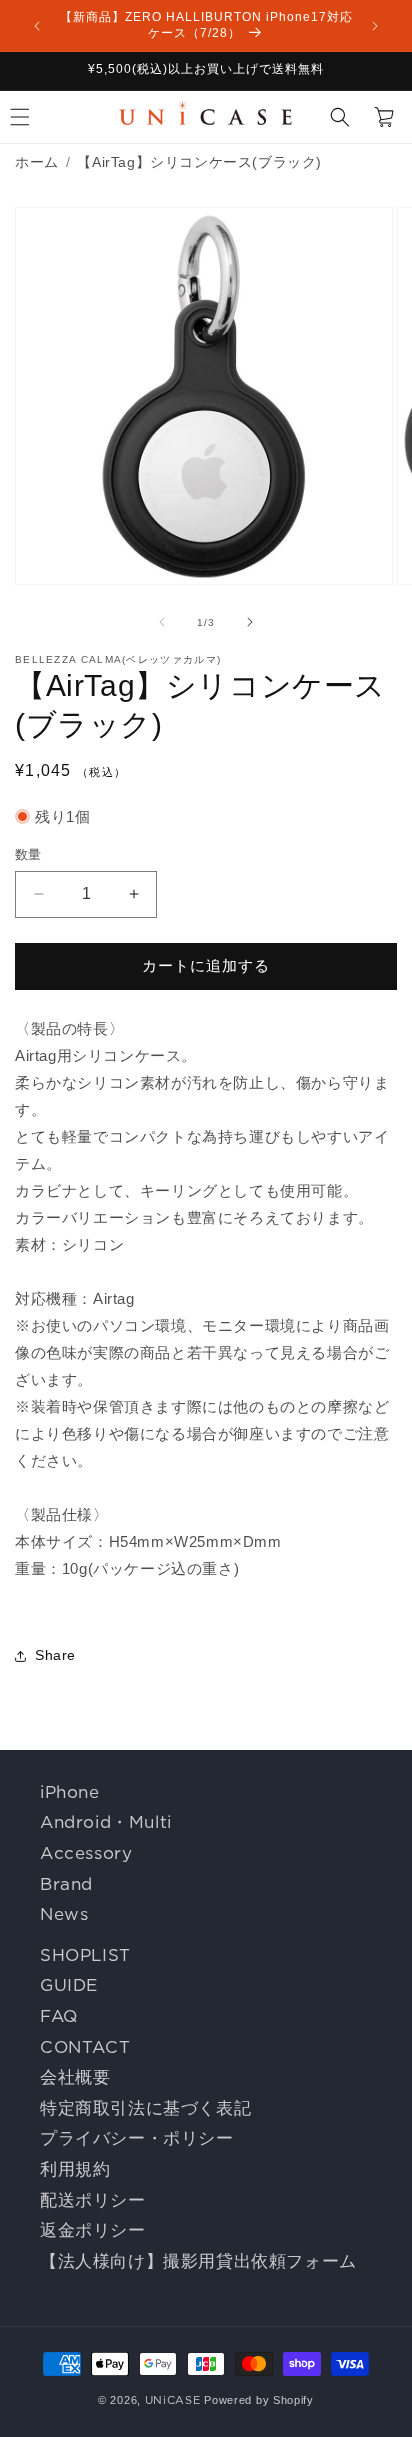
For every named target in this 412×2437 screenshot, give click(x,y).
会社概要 (75, 2077)
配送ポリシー (93, 2200)
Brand (66, 1884)
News (64, 1914)
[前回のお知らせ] (37, 26)
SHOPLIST (85, 1955)
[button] (340, 117)
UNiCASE (173, 2400)
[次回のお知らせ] (375, 26)
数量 (28, 854)
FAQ (59, 2016)
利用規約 (75, 2169)
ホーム (37, 162)
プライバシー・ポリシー (137, 2138)
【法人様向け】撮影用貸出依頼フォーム (198, 2261)
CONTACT (85, 2047)
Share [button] (55, 1655)
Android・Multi (106, 1822)
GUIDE (69, 1985)
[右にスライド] (250, 622)
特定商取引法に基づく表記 (145, 2108)
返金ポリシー (93, 2230)
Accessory (86, 1853)
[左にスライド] (162, 622)
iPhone (70, 1792)
